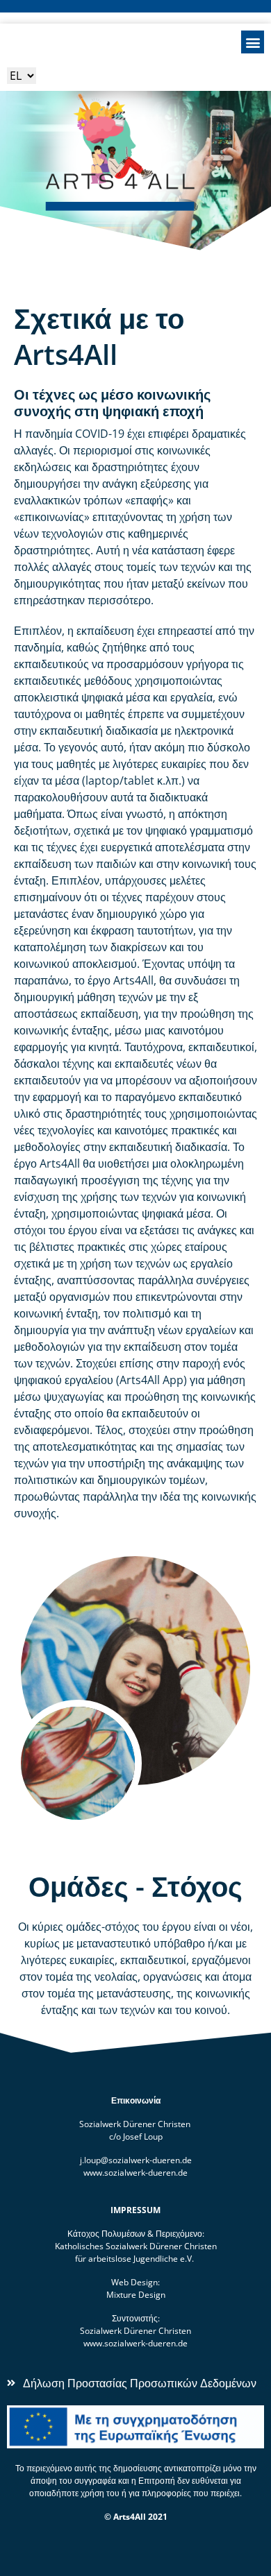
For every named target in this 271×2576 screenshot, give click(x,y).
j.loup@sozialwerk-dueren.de (136, 2160)
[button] (253, 42)
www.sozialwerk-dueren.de (135, 2173)
